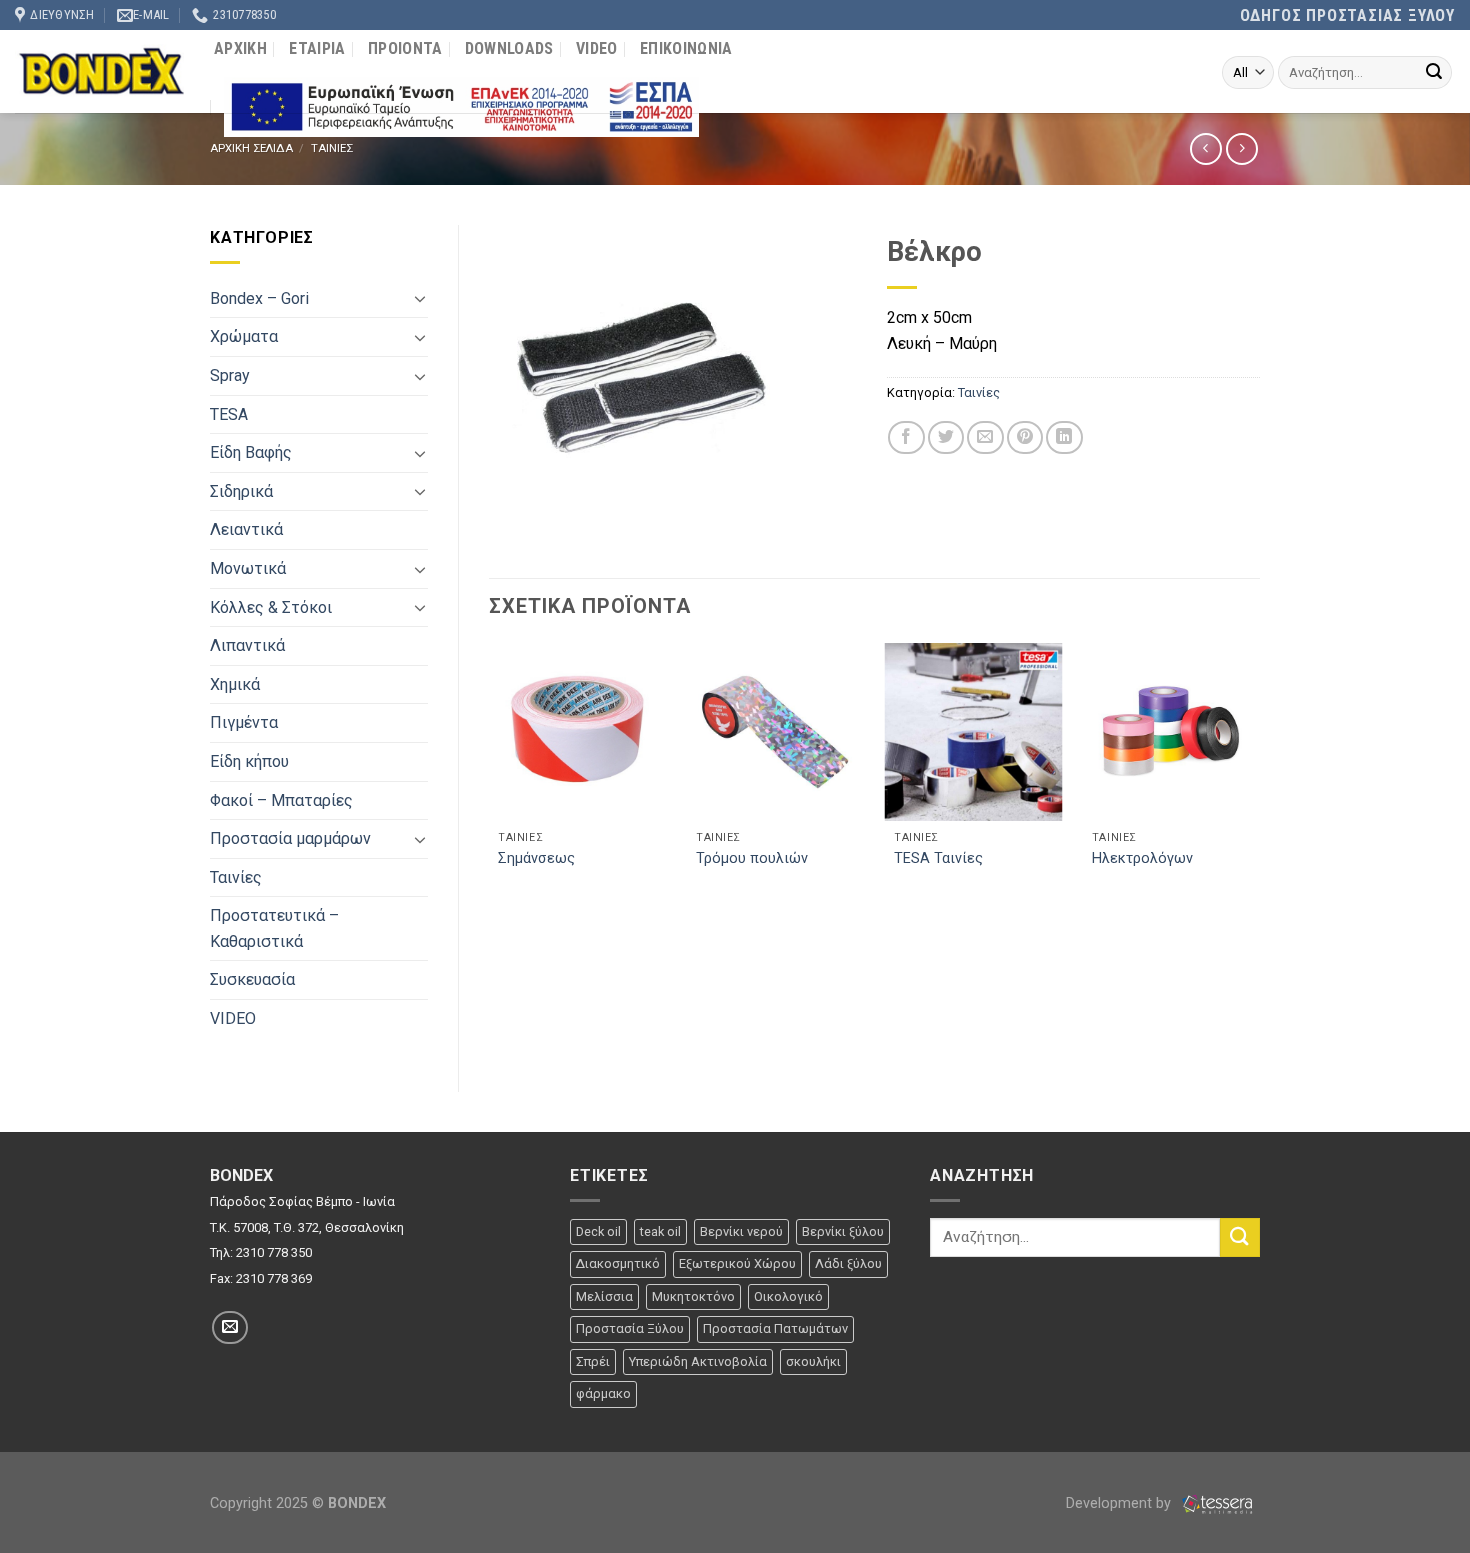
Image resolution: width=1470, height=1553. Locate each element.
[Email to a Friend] (985, 437)
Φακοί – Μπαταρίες (281, 800)
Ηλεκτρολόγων (1142, 858)
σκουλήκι (813, 1361)
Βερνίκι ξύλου (843, 1231)
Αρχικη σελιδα (251, 148)
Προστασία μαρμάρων (290, 838)
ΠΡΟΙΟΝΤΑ (405, 48)
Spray (230, 375)
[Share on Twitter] (946, 437)
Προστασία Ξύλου (630, 1328)
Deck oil (598, 1231)
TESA (229, 414)
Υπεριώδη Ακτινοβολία (698, 1361)
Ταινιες (332, 148)
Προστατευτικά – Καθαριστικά (274, 928)
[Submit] (1434, 73)
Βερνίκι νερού (741, 1231)
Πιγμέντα (244, 722)
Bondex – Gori (259, 298)
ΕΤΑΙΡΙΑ (317, 48)
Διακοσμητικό (618, 1263)
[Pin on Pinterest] (1025, 437)
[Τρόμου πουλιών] (775, 732)
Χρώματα (244, 336)
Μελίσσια (604, 1296)
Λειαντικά (246, 529)
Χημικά (235, 684)
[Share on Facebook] (906, 437)
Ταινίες (236, 877)
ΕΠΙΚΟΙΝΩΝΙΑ (686, 48)
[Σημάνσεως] (577, 732)
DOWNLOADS (509, 48)
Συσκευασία (252, 979)
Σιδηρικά (241, 491)
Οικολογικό (788, 1296)
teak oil (660, 1231)
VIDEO (597, 48)
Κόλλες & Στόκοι (271, 607)
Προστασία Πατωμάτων (775, 1328)
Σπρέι (593, 1361)
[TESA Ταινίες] (973, 732)
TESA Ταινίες (938, 858)
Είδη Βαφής (251, 452)
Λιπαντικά (247, 645)
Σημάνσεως (536, 858)
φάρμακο (603, 1393)
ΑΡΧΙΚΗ (240, 48)
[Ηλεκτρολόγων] (1171, 732)
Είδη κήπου (249, 761)
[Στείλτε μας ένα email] (230, 1327)
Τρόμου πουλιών (752, 858)
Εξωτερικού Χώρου (737, 1263)
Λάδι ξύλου (848, 1263)
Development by (1120, 1503)
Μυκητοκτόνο (693, 1296)
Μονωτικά (248, 568)
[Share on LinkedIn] (1064, 437)
